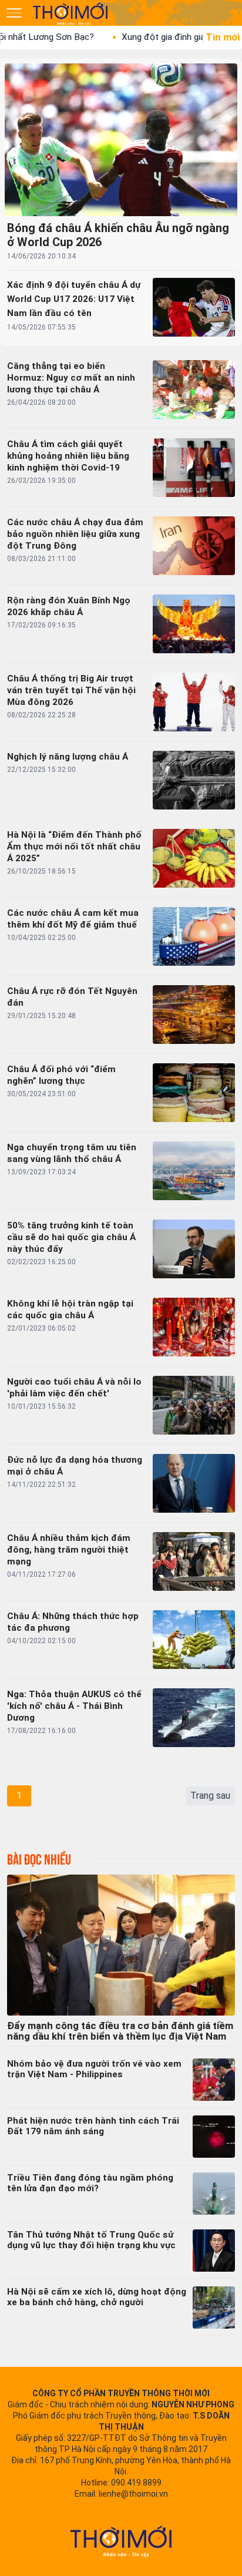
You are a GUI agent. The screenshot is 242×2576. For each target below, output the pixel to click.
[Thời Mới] (121, 2541)
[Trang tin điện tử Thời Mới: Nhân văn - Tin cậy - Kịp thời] (71, 14)
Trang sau (210, 1796)
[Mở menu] (14, 13)
